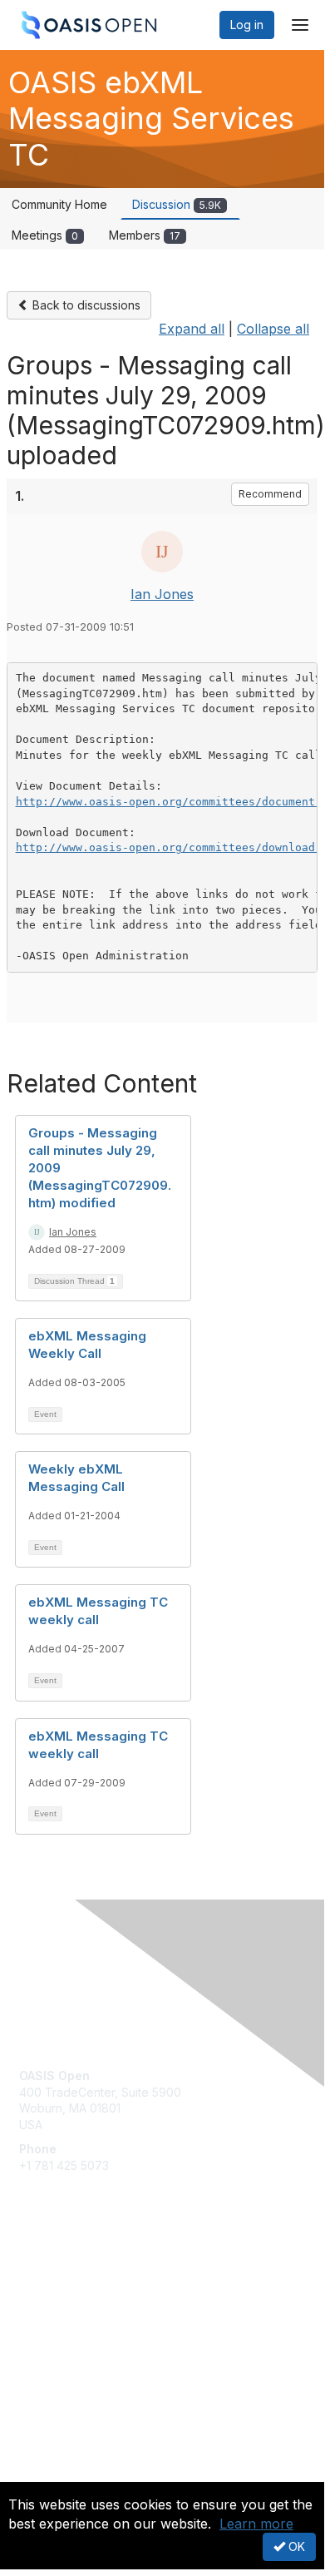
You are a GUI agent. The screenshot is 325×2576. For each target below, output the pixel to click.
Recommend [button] (270, 494)
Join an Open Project (77, 2299)
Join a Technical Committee (95, 2324)
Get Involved (54, 2275)
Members (145, 235)
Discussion (177, 204)
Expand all (192, 329)
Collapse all (273, 329)
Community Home (59, 204)
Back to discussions (85, 305)
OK (295, 2546)
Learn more (256, 2524)
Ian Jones (162, 594)
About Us (44, 2475)
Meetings (45, 235)
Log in (247, 25)
